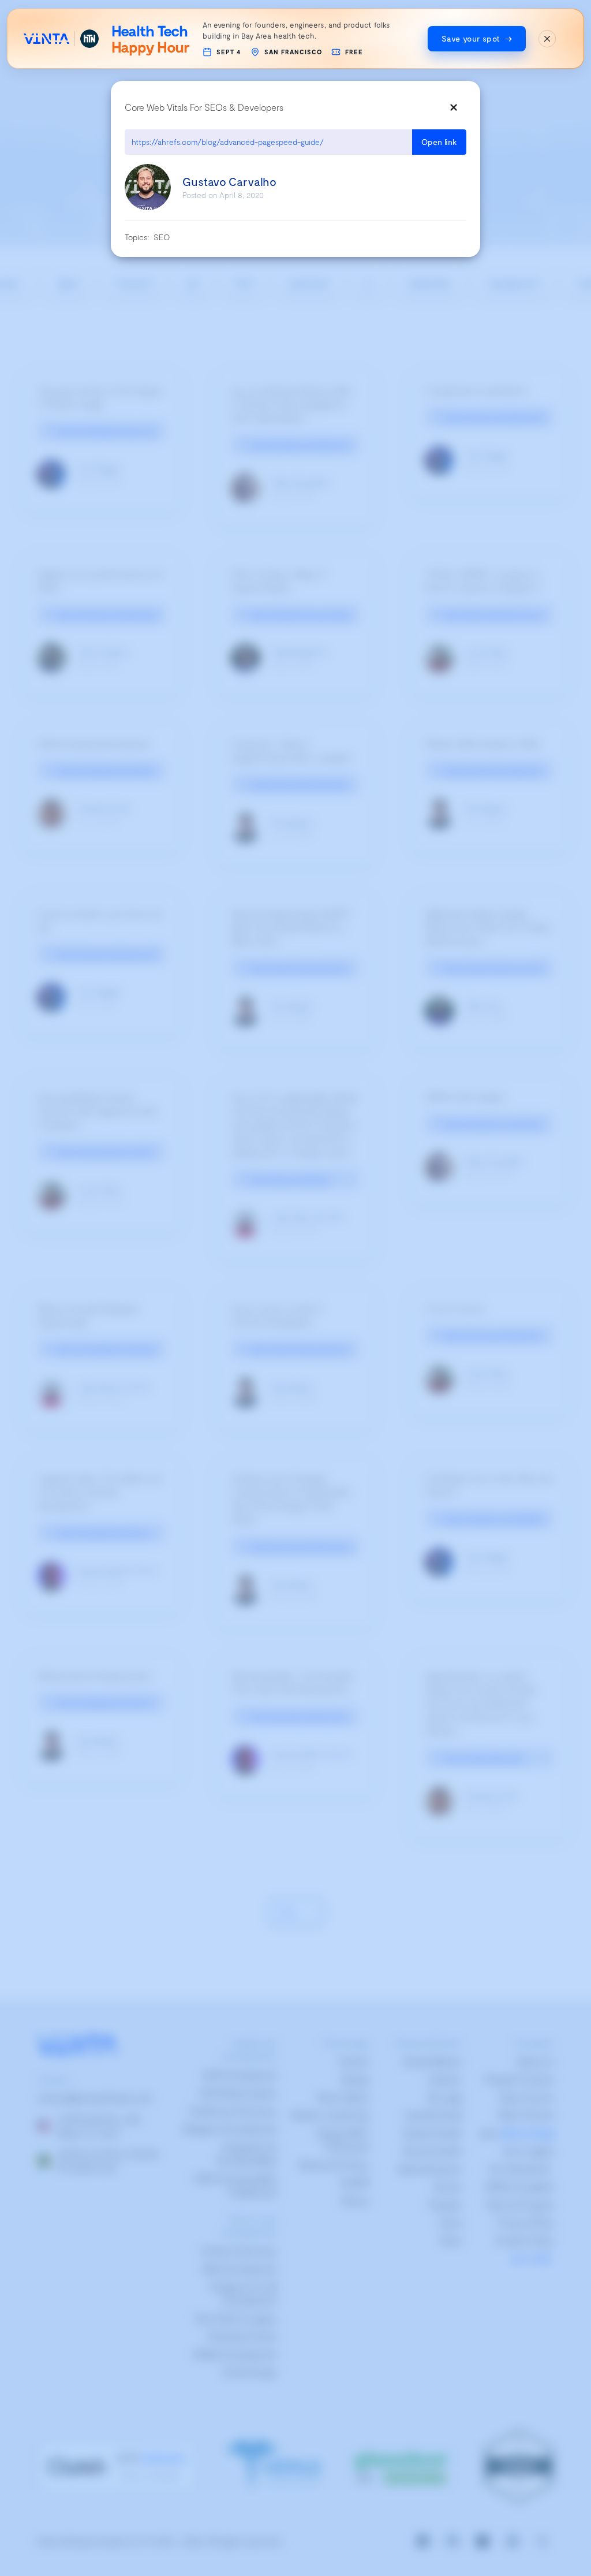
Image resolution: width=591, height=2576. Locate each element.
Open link (439, 142)
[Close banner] (547, 39)
